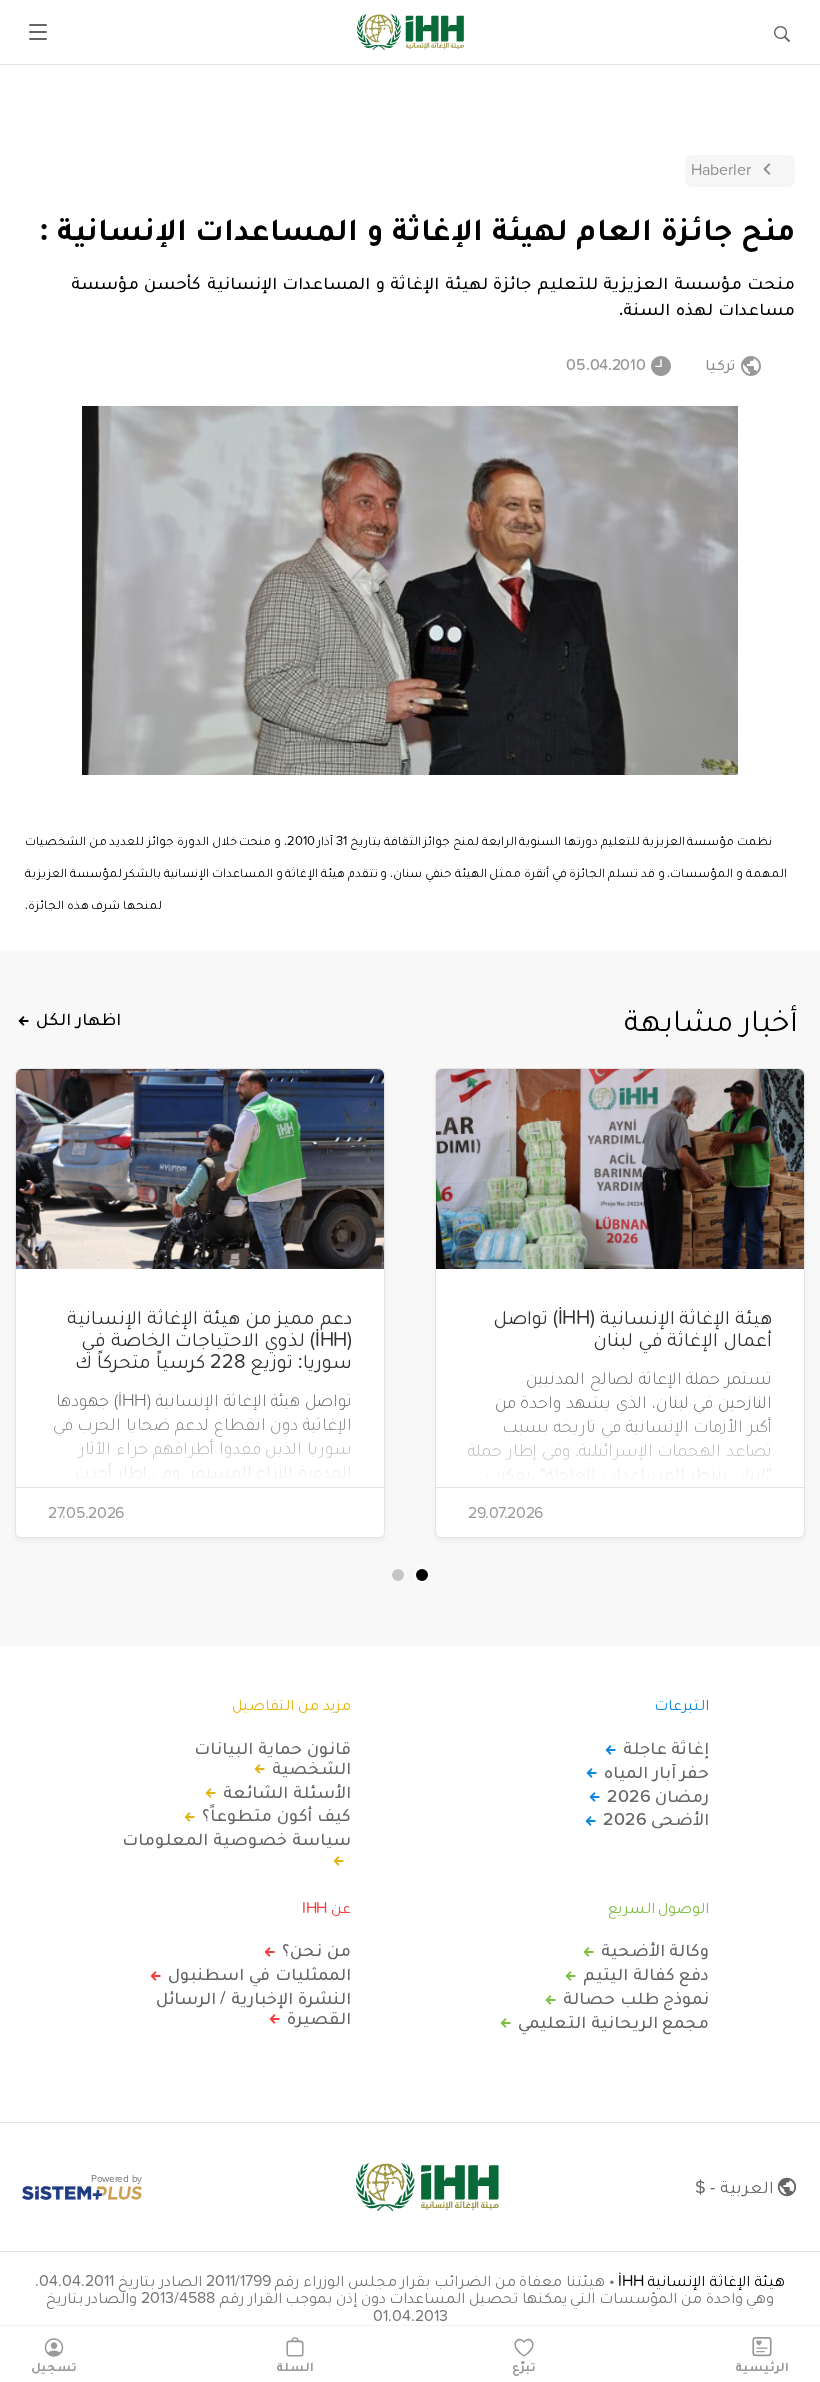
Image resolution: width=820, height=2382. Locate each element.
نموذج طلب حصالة (636, 1998)
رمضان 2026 (658, 1796)
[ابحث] (782, 32)
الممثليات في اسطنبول (259, 1974)
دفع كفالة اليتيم (646, 1974)
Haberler (721, 169)
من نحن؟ (316, 1950)
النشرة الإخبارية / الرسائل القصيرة (253, 2008)
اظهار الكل (78, 1019)
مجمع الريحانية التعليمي (613, 2022)
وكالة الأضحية (655, 1950)
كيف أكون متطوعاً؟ (276, 1815)
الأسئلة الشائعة (287, 1792)
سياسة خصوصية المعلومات (236, 1840)
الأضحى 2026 (656, 1819)
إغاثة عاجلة (666, 1748)
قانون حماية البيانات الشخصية (272, 1758)
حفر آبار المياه (656, 1772)
